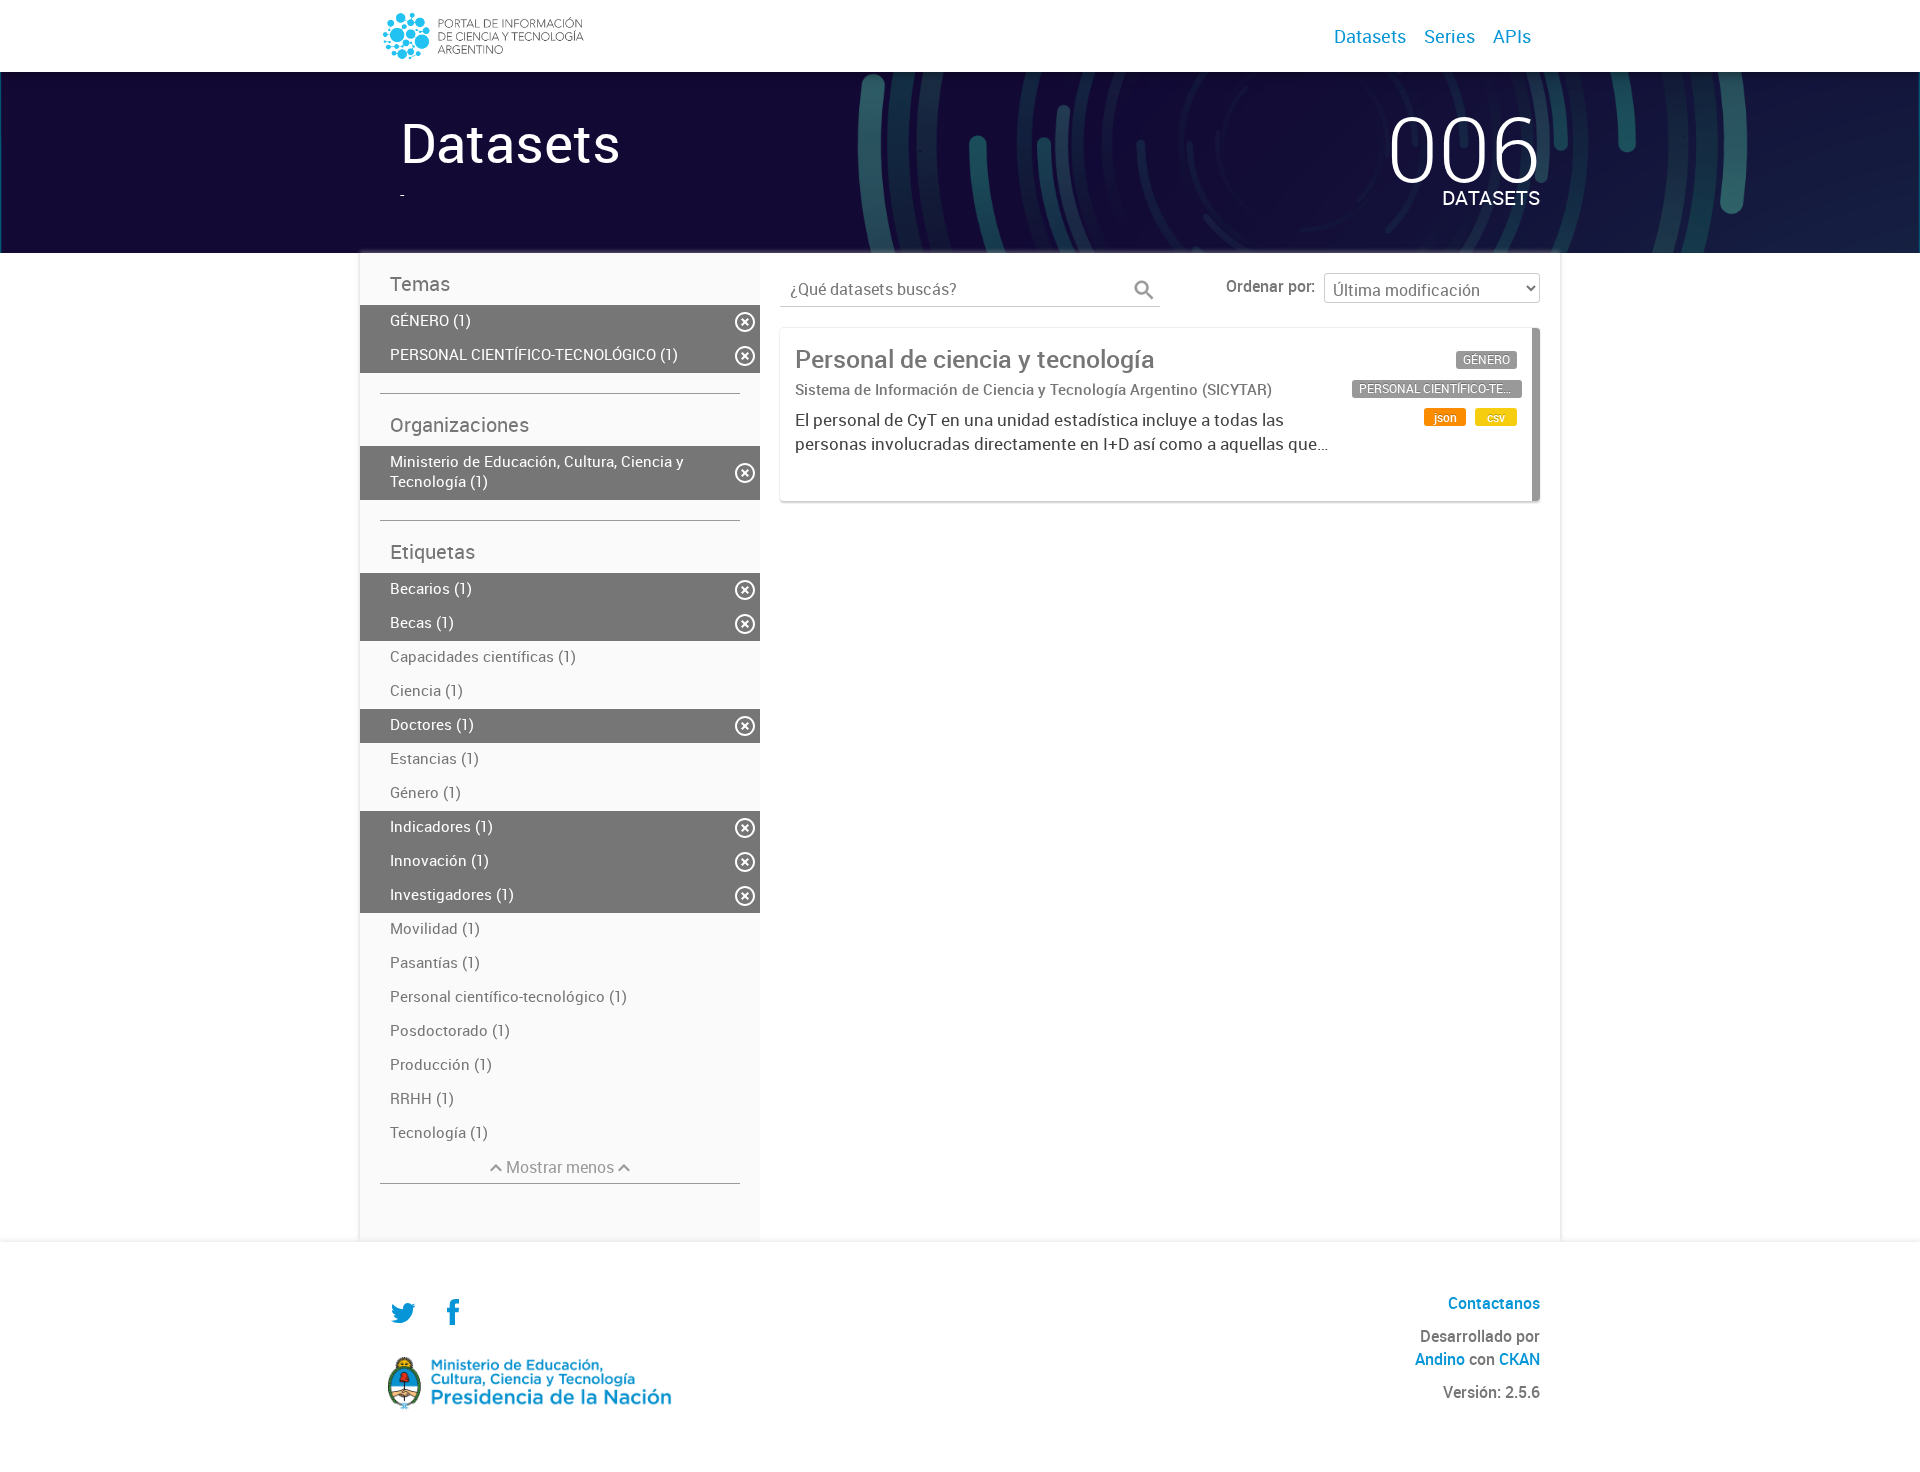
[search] (1144, 290)
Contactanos (1494, 1303)
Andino (1440, 1359)
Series (1449, 36)
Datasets (1370, 36)
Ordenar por (1268, 286)
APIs (1512, 36)
